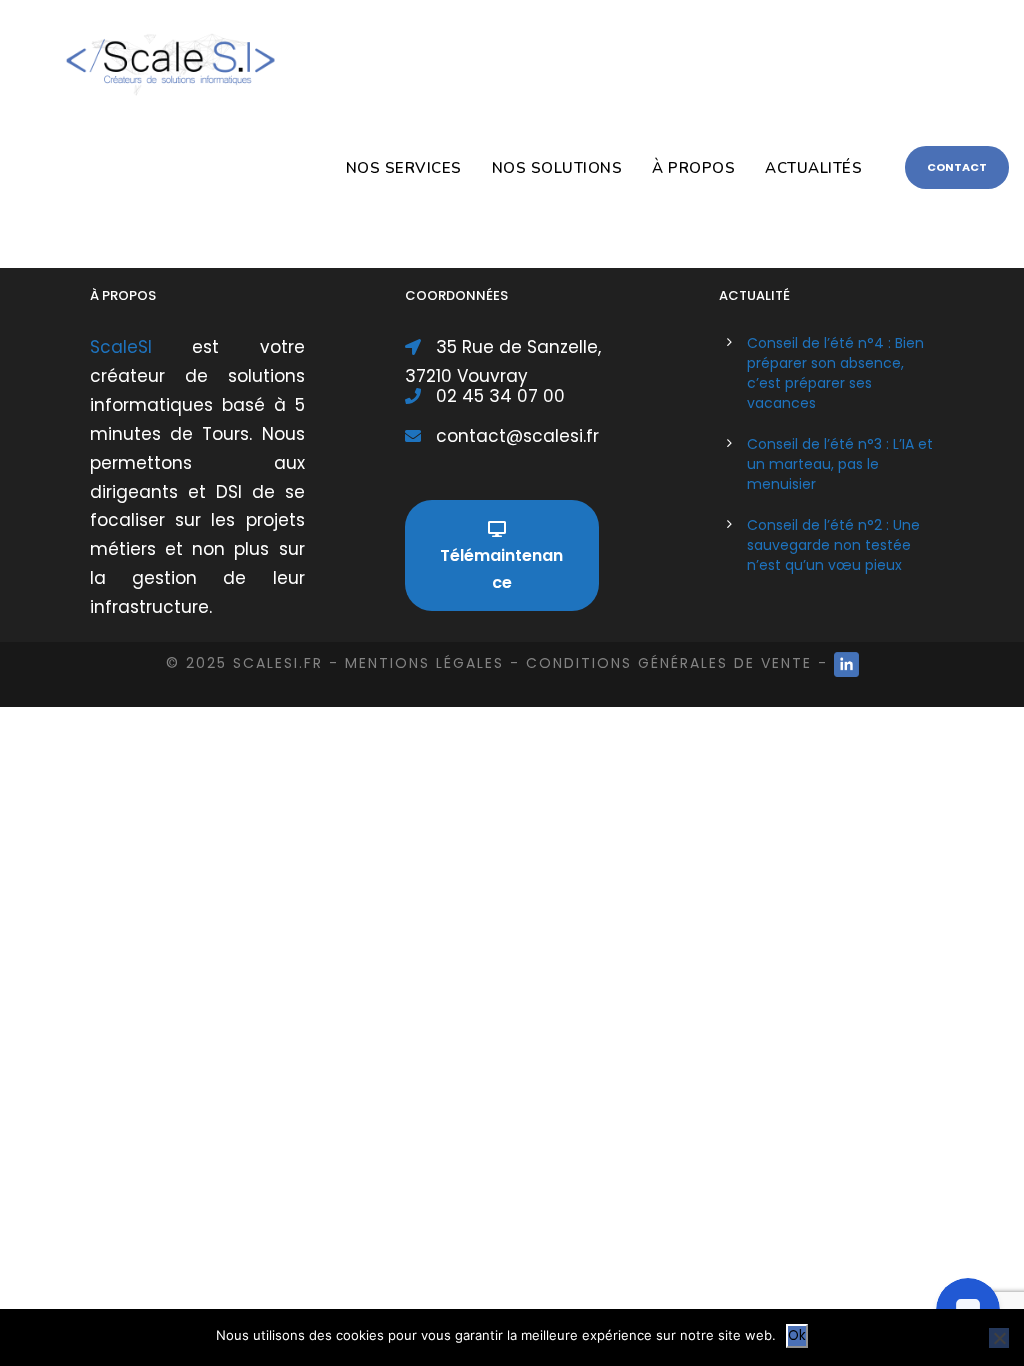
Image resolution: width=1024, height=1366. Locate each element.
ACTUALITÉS (813, 168)
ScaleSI (141, 347)
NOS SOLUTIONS (557, 168)
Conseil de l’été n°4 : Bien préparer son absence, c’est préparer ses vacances (835, 373)
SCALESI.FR (278, 663)
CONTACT (957, 167)
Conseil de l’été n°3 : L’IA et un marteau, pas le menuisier (840, 464)
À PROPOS (693, 168)
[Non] (999, 1338)
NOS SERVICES (404, 168)
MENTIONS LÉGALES (424, 663)
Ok (797, 1335)
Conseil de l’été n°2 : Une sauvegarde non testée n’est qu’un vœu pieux (833, 545)
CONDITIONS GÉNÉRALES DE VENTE (669, 663)
